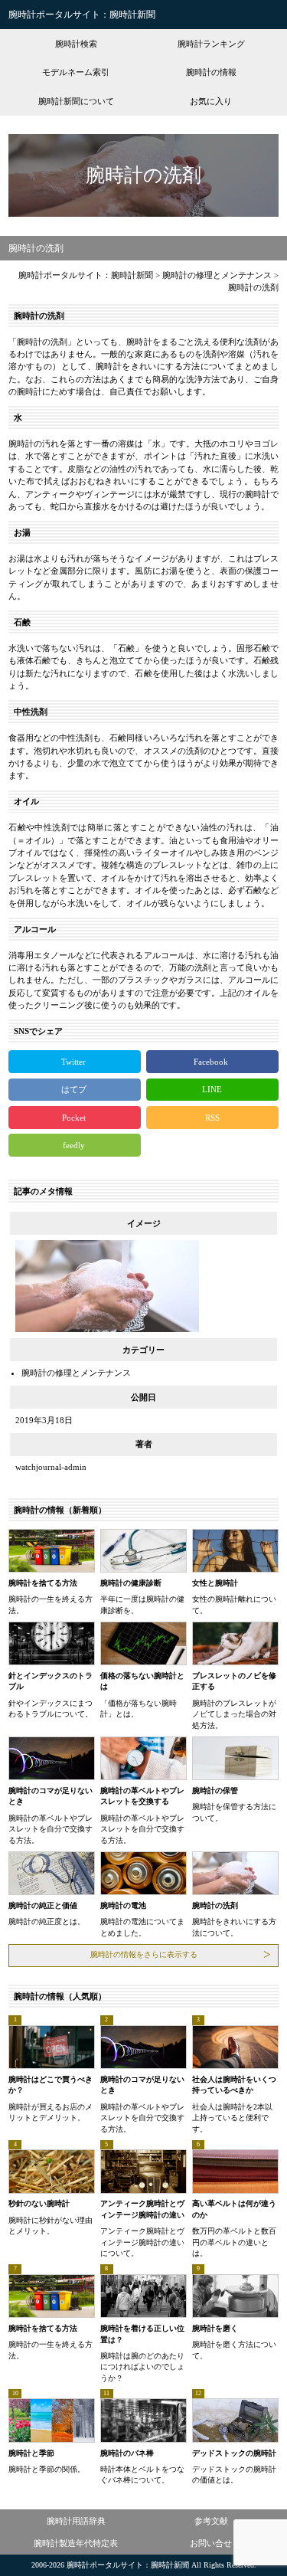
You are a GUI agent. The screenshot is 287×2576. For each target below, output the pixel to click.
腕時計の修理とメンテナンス (76, 1373)
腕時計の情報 (211, 72)
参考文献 (211, 2521)
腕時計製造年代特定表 (76, 2543)
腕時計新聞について (76, 101)
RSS (212, 1118)
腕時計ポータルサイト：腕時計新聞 (82, 15)
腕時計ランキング (211, 44)
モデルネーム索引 (76, 72)
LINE (212, 1089)
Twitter (75, 1062)
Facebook (212, 1062)
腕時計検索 (76, 44)
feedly (75, 1145)
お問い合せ (211, 2543)
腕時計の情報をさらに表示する (144, 1954)
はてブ (75, 1089)
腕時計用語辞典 (76, 2521)
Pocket (75, 1118)
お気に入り (211, 101)
